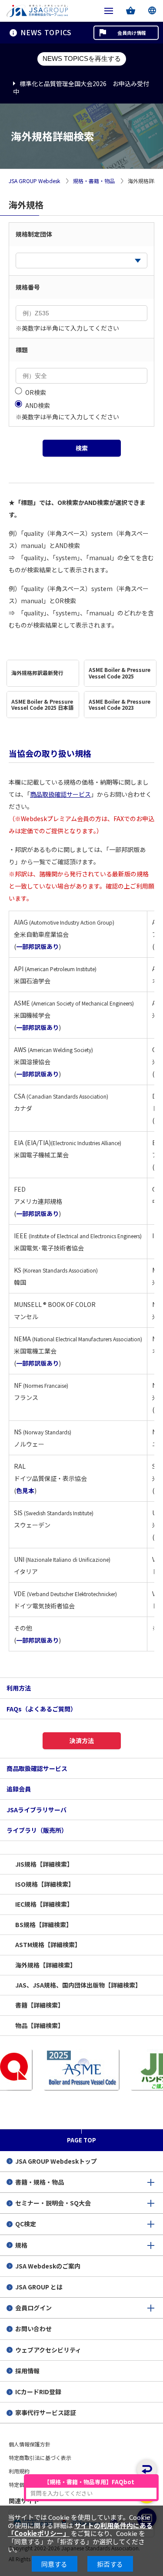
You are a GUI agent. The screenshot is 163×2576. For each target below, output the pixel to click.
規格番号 (28, 287)
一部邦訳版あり (37, 946)
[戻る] (147, 2469)
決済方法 (82, 1741)
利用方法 (19, 1688)
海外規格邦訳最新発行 (37, 673)
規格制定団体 (34, 234)
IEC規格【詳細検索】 (44, 1904)
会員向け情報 (132, 33)
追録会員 (19, 1789)
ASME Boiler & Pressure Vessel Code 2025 (120, 673)
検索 (82, 448)
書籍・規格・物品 (40, 2182)
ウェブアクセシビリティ (48, 2350)
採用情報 (27, 2371)
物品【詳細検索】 (40, 2025)
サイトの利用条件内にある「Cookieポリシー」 (80, 2529)
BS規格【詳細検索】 (44, 1924)
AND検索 (38, 405)
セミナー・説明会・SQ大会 (53, 2203)
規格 (21, 2245)
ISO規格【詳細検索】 (45, 1884)
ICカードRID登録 (38, 2392)
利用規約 (19, 2471)
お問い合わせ (33, 2329)
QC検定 (26, 2224)
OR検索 (36, 392)
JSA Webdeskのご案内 (48, 2266)
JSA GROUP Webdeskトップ (56, 2161)
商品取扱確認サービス (60, 794)
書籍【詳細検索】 (40, 2005)
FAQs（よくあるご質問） (42, 1709)
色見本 (25, 1490)
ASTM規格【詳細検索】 (48, 1945)
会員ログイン (33, 2308)
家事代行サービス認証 (46, 2412)
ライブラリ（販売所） (37, 1830)
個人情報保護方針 (30, 2444)
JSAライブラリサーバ (37, 1810)
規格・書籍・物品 (94, 181)
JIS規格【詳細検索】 (44, 1864)
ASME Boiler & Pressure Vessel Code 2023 (120, 705)
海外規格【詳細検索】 (46, 1965)
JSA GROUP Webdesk (34, 181)
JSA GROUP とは (39, 2287)
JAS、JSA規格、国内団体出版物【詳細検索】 (78, 1985)
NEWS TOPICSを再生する (82, 58)
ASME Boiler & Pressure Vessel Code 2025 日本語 (42, 705)
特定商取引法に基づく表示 (40, 2457)
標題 (22, 350)
